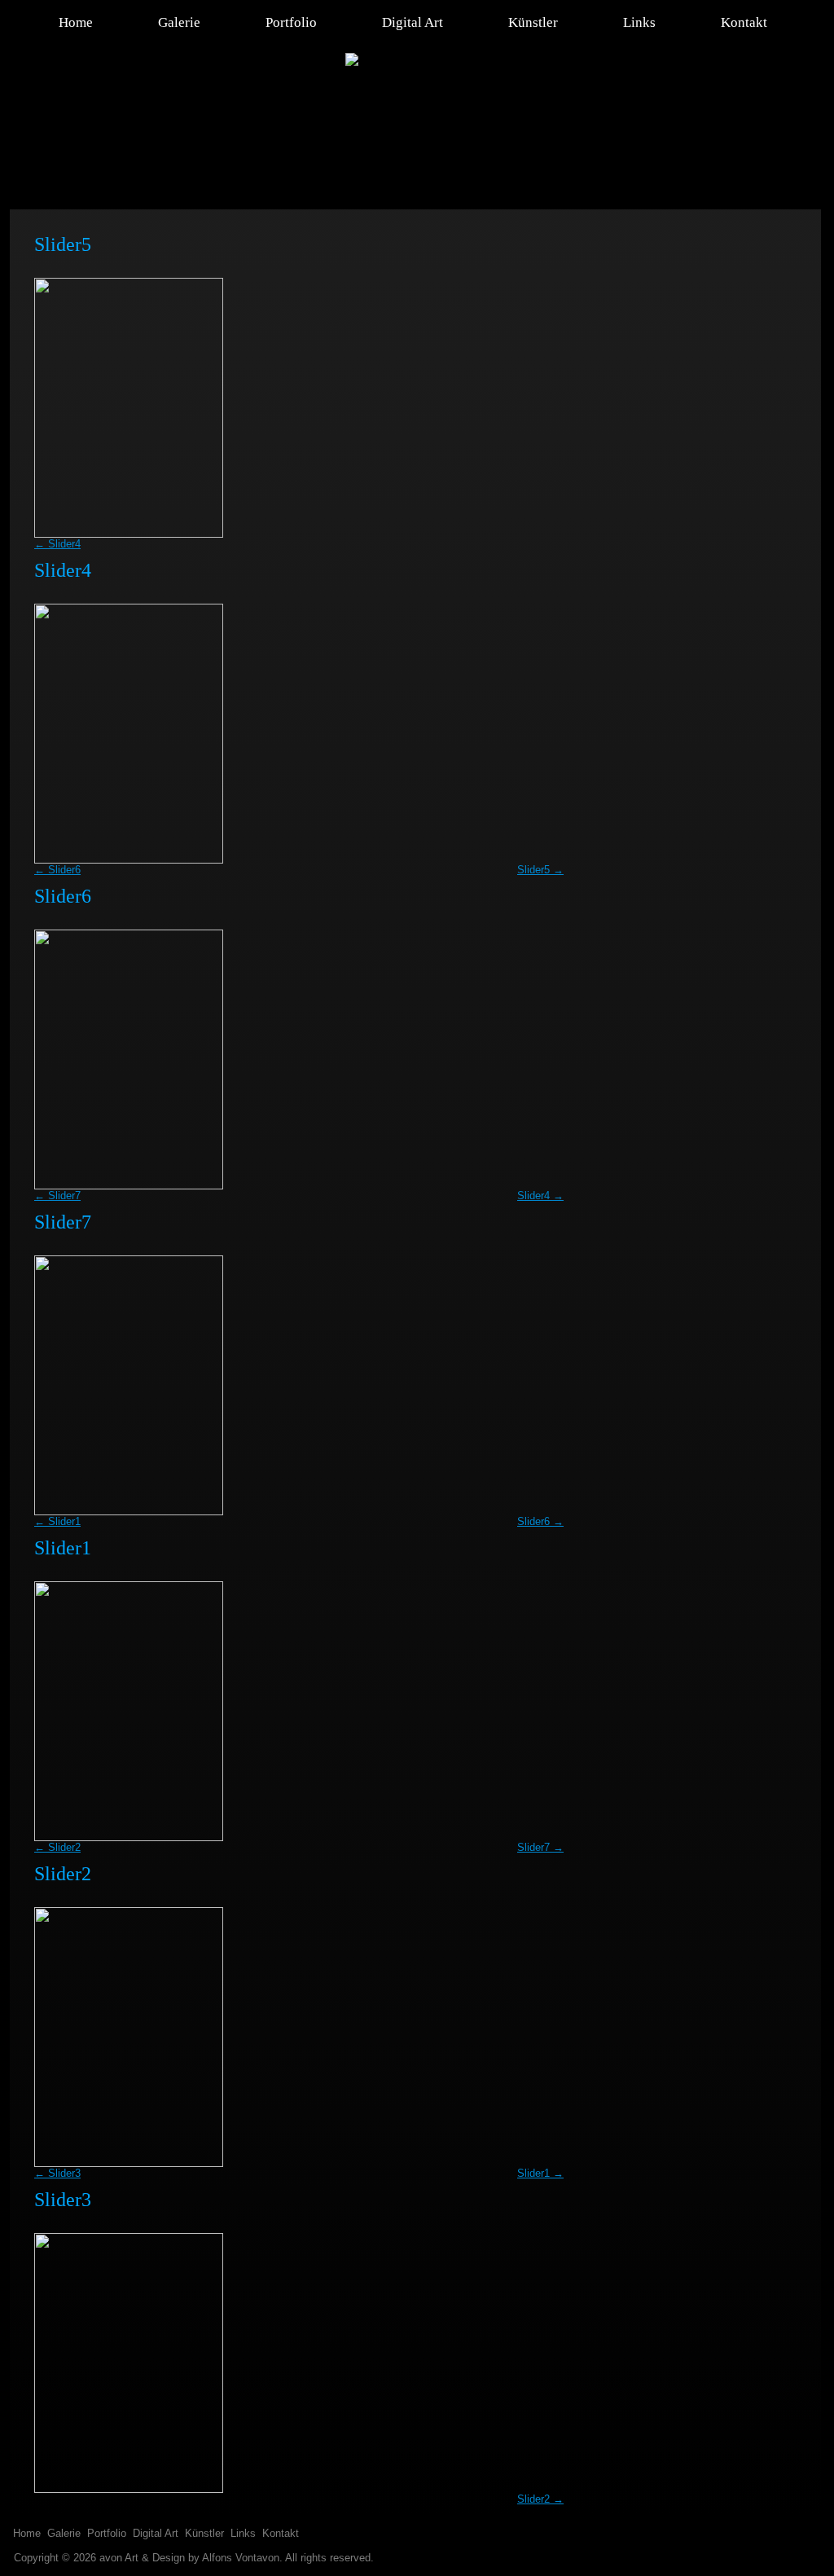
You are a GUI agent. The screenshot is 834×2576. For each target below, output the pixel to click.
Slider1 (57, 1521)
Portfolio (291, 22)
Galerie (179, 22)
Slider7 (57, 1196)
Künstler (533, 22)
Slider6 (57, 870)
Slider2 (57, 1847)
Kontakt (744, 22)
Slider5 (540, 870)
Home (76, 22)
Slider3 (57, 2173)
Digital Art (413, 22)
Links (639, 22)
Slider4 (57, 544)
